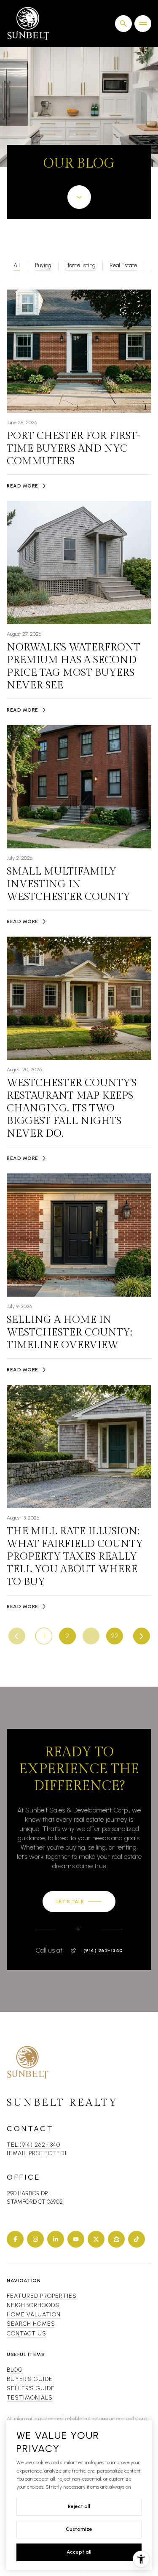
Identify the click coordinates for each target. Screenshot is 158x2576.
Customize (79, 2529)
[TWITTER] (96, 2239)
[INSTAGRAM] (35, 2239)
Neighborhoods (33, 2305)
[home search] (123, 24)
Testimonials (30, 2398)
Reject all (79, 2506)
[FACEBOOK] (15, 2239)
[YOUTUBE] (76, 2239)
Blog (15, 2370)
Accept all (79, 2552)
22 (115, 1636)
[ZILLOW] (116, 2239)
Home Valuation (34, 2315)
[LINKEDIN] (56, 2239)
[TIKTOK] (137, 2239)
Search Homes (31, 2324)
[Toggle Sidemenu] (143, 24)
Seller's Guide (31, 2388)
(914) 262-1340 (103, 1950)
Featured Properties (42, 2296)
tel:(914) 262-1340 (33, 2145)
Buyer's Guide (30, 2379)
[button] (79, 1902)
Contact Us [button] (27, 2334)
